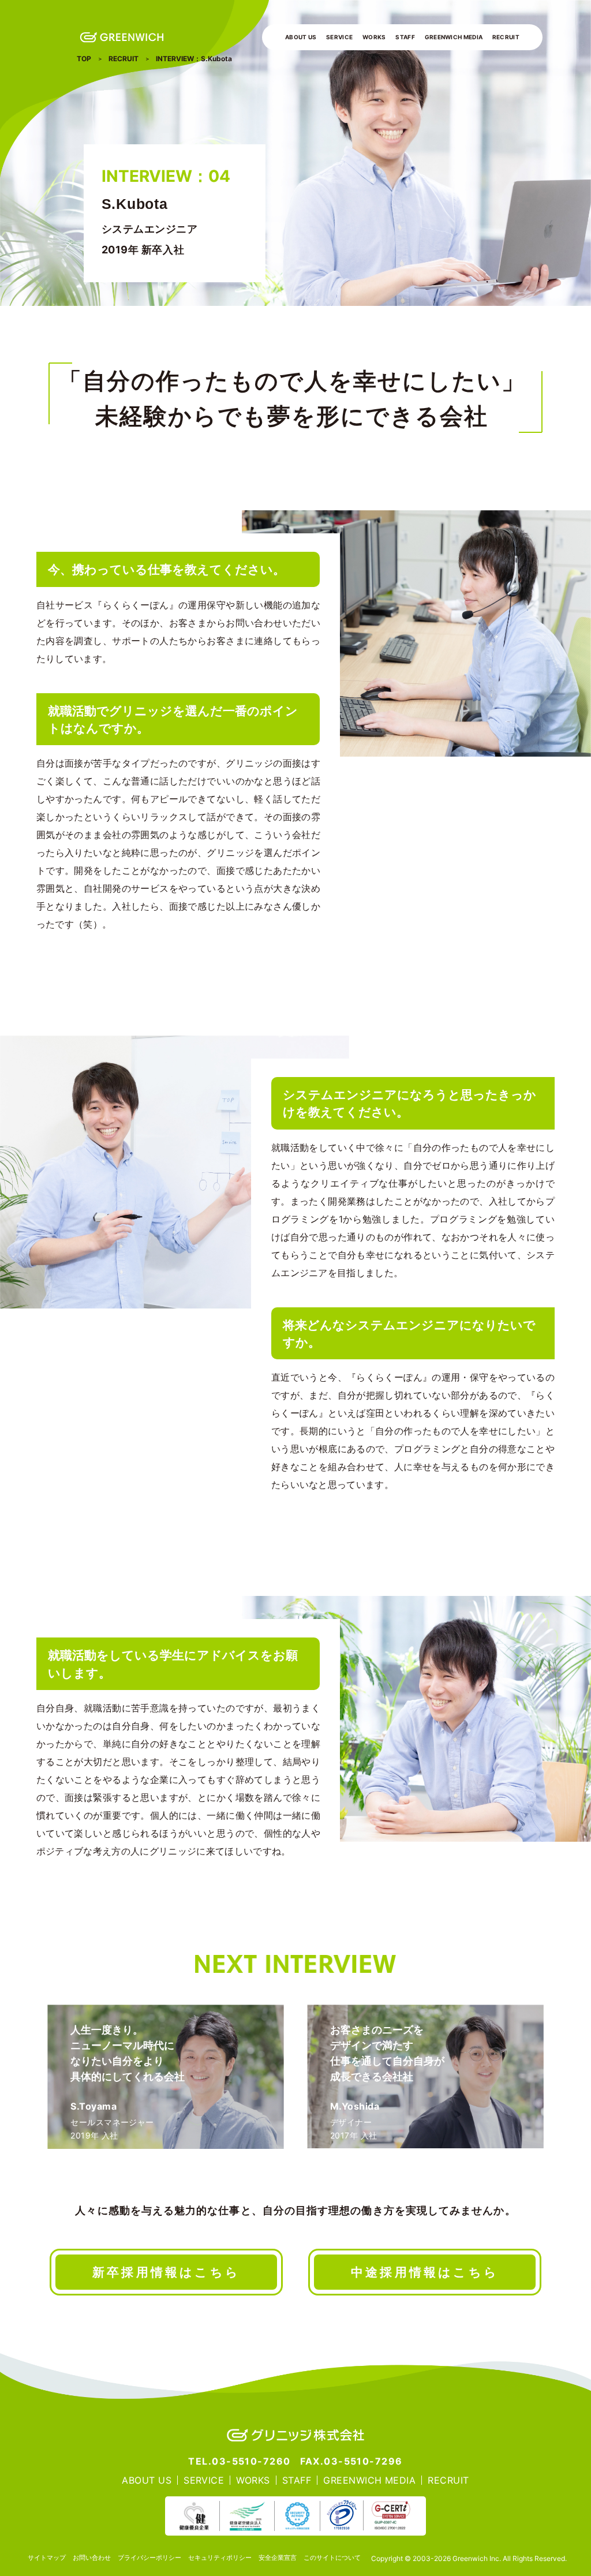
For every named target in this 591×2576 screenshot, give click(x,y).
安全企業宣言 (278, 2558)
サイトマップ (47, 2558)
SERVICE (339, 37)
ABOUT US (301, 37)
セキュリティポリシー (220, 2558)
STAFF (405, 37)
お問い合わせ (92, 2558)
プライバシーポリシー (149, 2558)
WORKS (374, 37)
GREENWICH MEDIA (454, 37)
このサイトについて (332, 2558)
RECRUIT (506, 37)
